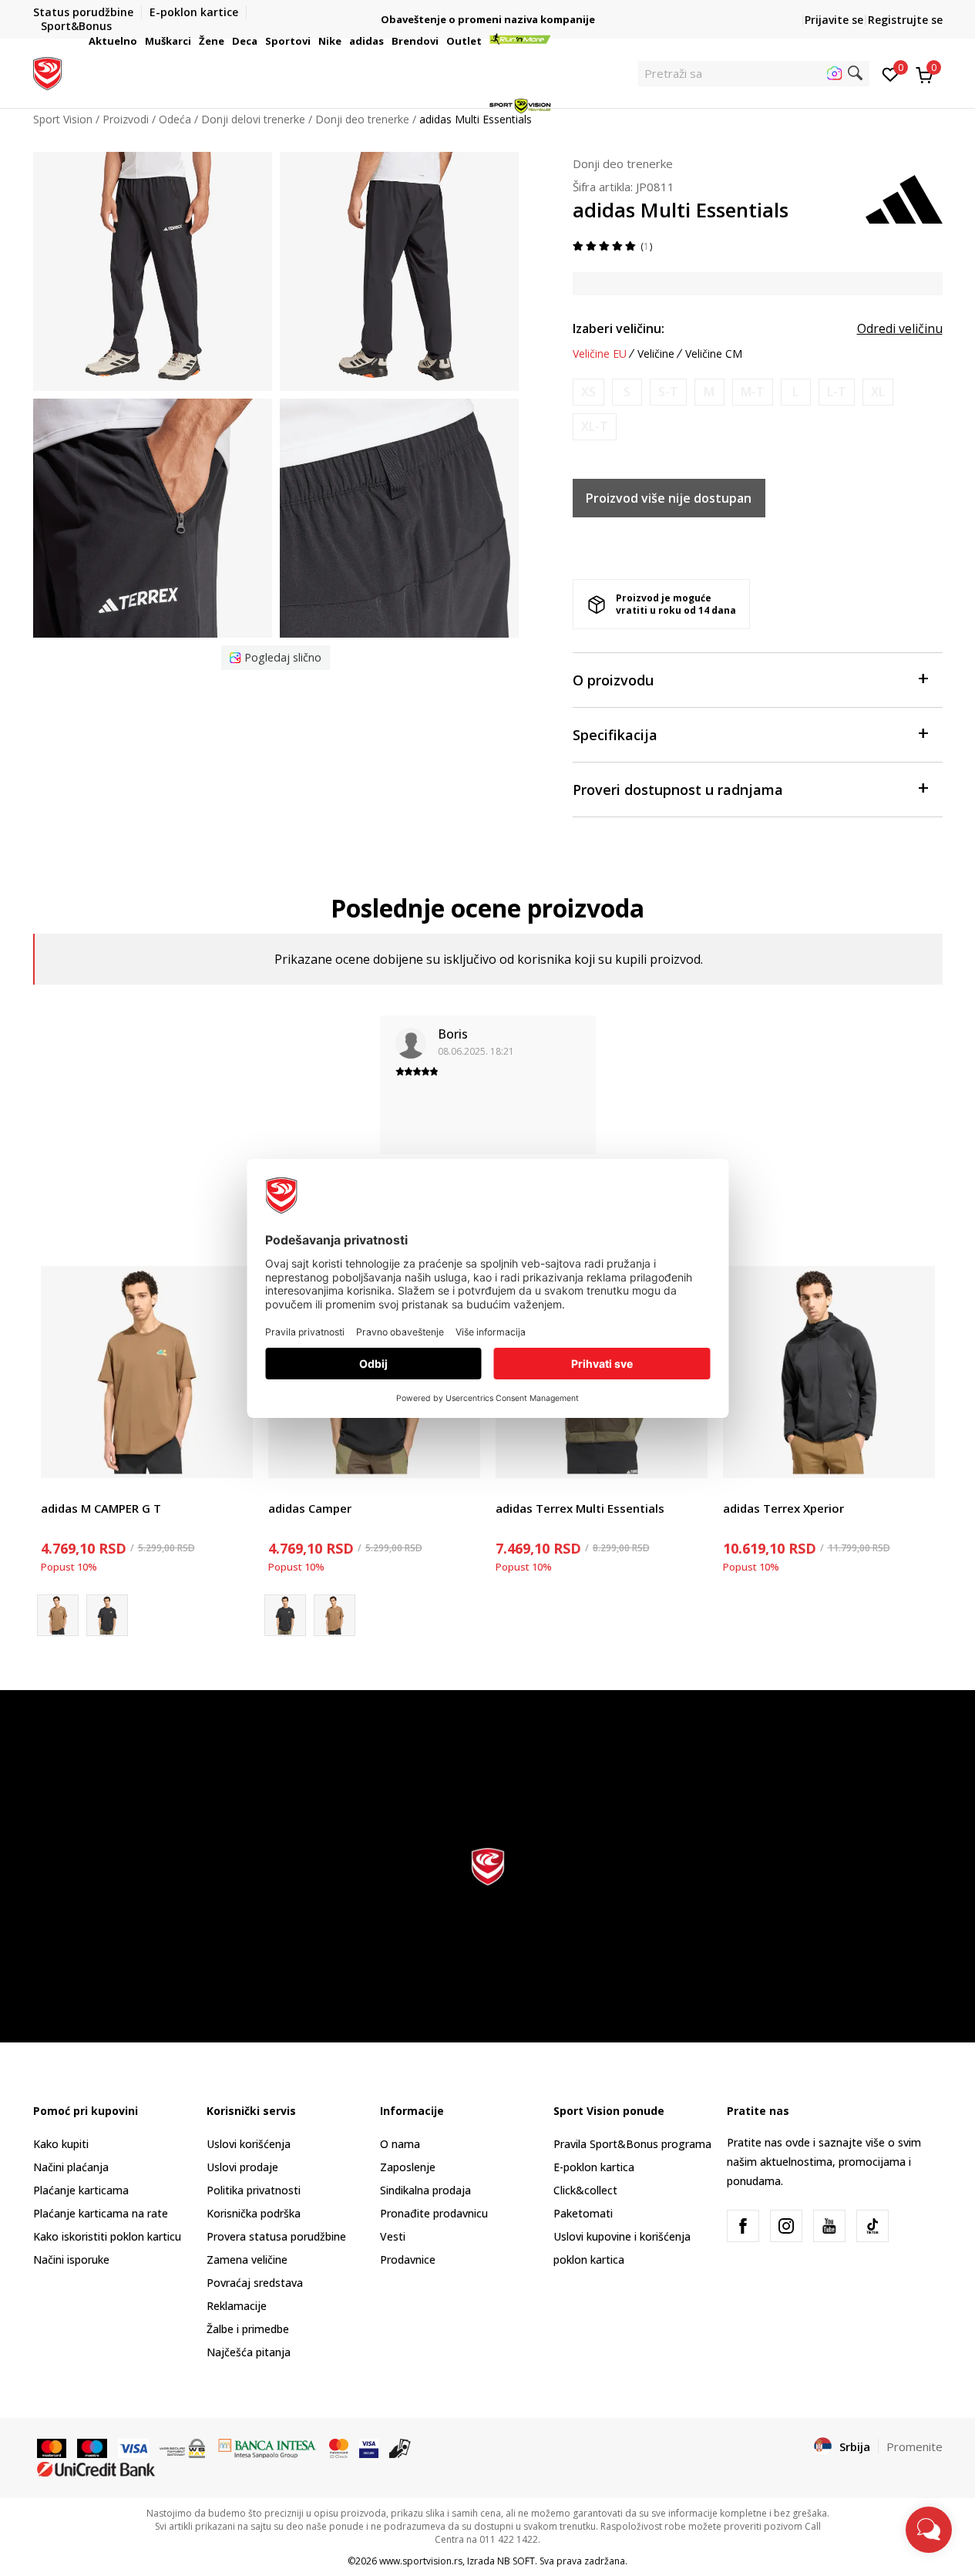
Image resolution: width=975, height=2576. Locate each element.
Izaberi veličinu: (619, 328)
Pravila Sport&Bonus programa (632, 2144)
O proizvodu (613, 680)
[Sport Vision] (47, 72)
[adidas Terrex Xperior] (829, 1372)
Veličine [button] (656, 354)
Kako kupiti (61, 2144)
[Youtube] (829, 2226)
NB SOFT (516, 2561)
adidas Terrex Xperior (783, 1508)
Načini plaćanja (71, 2167)
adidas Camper (310, 1508)
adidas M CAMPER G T (101, 1508)
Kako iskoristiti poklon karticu (107, 2236)
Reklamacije (237, 2306)
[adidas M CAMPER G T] (147, 1372)
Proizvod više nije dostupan (669, 498)
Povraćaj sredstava (255, 2283)
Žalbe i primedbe (248, 2329)
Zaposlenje (408, 2167)
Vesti (393, 2236)
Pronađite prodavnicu (434, 2213)
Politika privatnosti (254, 2190)
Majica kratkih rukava (94, 1491)
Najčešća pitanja (249, 2352)
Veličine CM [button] (714, 354)
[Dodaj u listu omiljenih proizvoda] (232, 1457)
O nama (400, 2144)
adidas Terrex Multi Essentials (580, 1508)
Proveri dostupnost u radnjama (678, 790)
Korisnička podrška (254, 2213)
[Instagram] (786, 2226)
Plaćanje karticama (81, 2190)
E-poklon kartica (594, 2167)
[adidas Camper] (107, 1615)
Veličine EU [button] (600, 354)
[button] (140, 41)
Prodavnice (408, 2259)
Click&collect (585, 2190)
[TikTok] (872, 2226)
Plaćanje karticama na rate (101, 2213)
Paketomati (583, 2213)
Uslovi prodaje (242, 2167)
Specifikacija (615, 735)
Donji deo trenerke (623, 163)
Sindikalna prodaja (425, 2190)
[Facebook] (743, 2226)
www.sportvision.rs (421, 2561)
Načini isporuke (71, 2259)
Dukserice (520, 1491)
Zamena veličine (247, 2259)
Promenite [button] (914, 2446)
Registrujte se (905, 20)
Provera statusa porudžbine (276, 2236)
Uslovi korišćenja (249, 2144)
